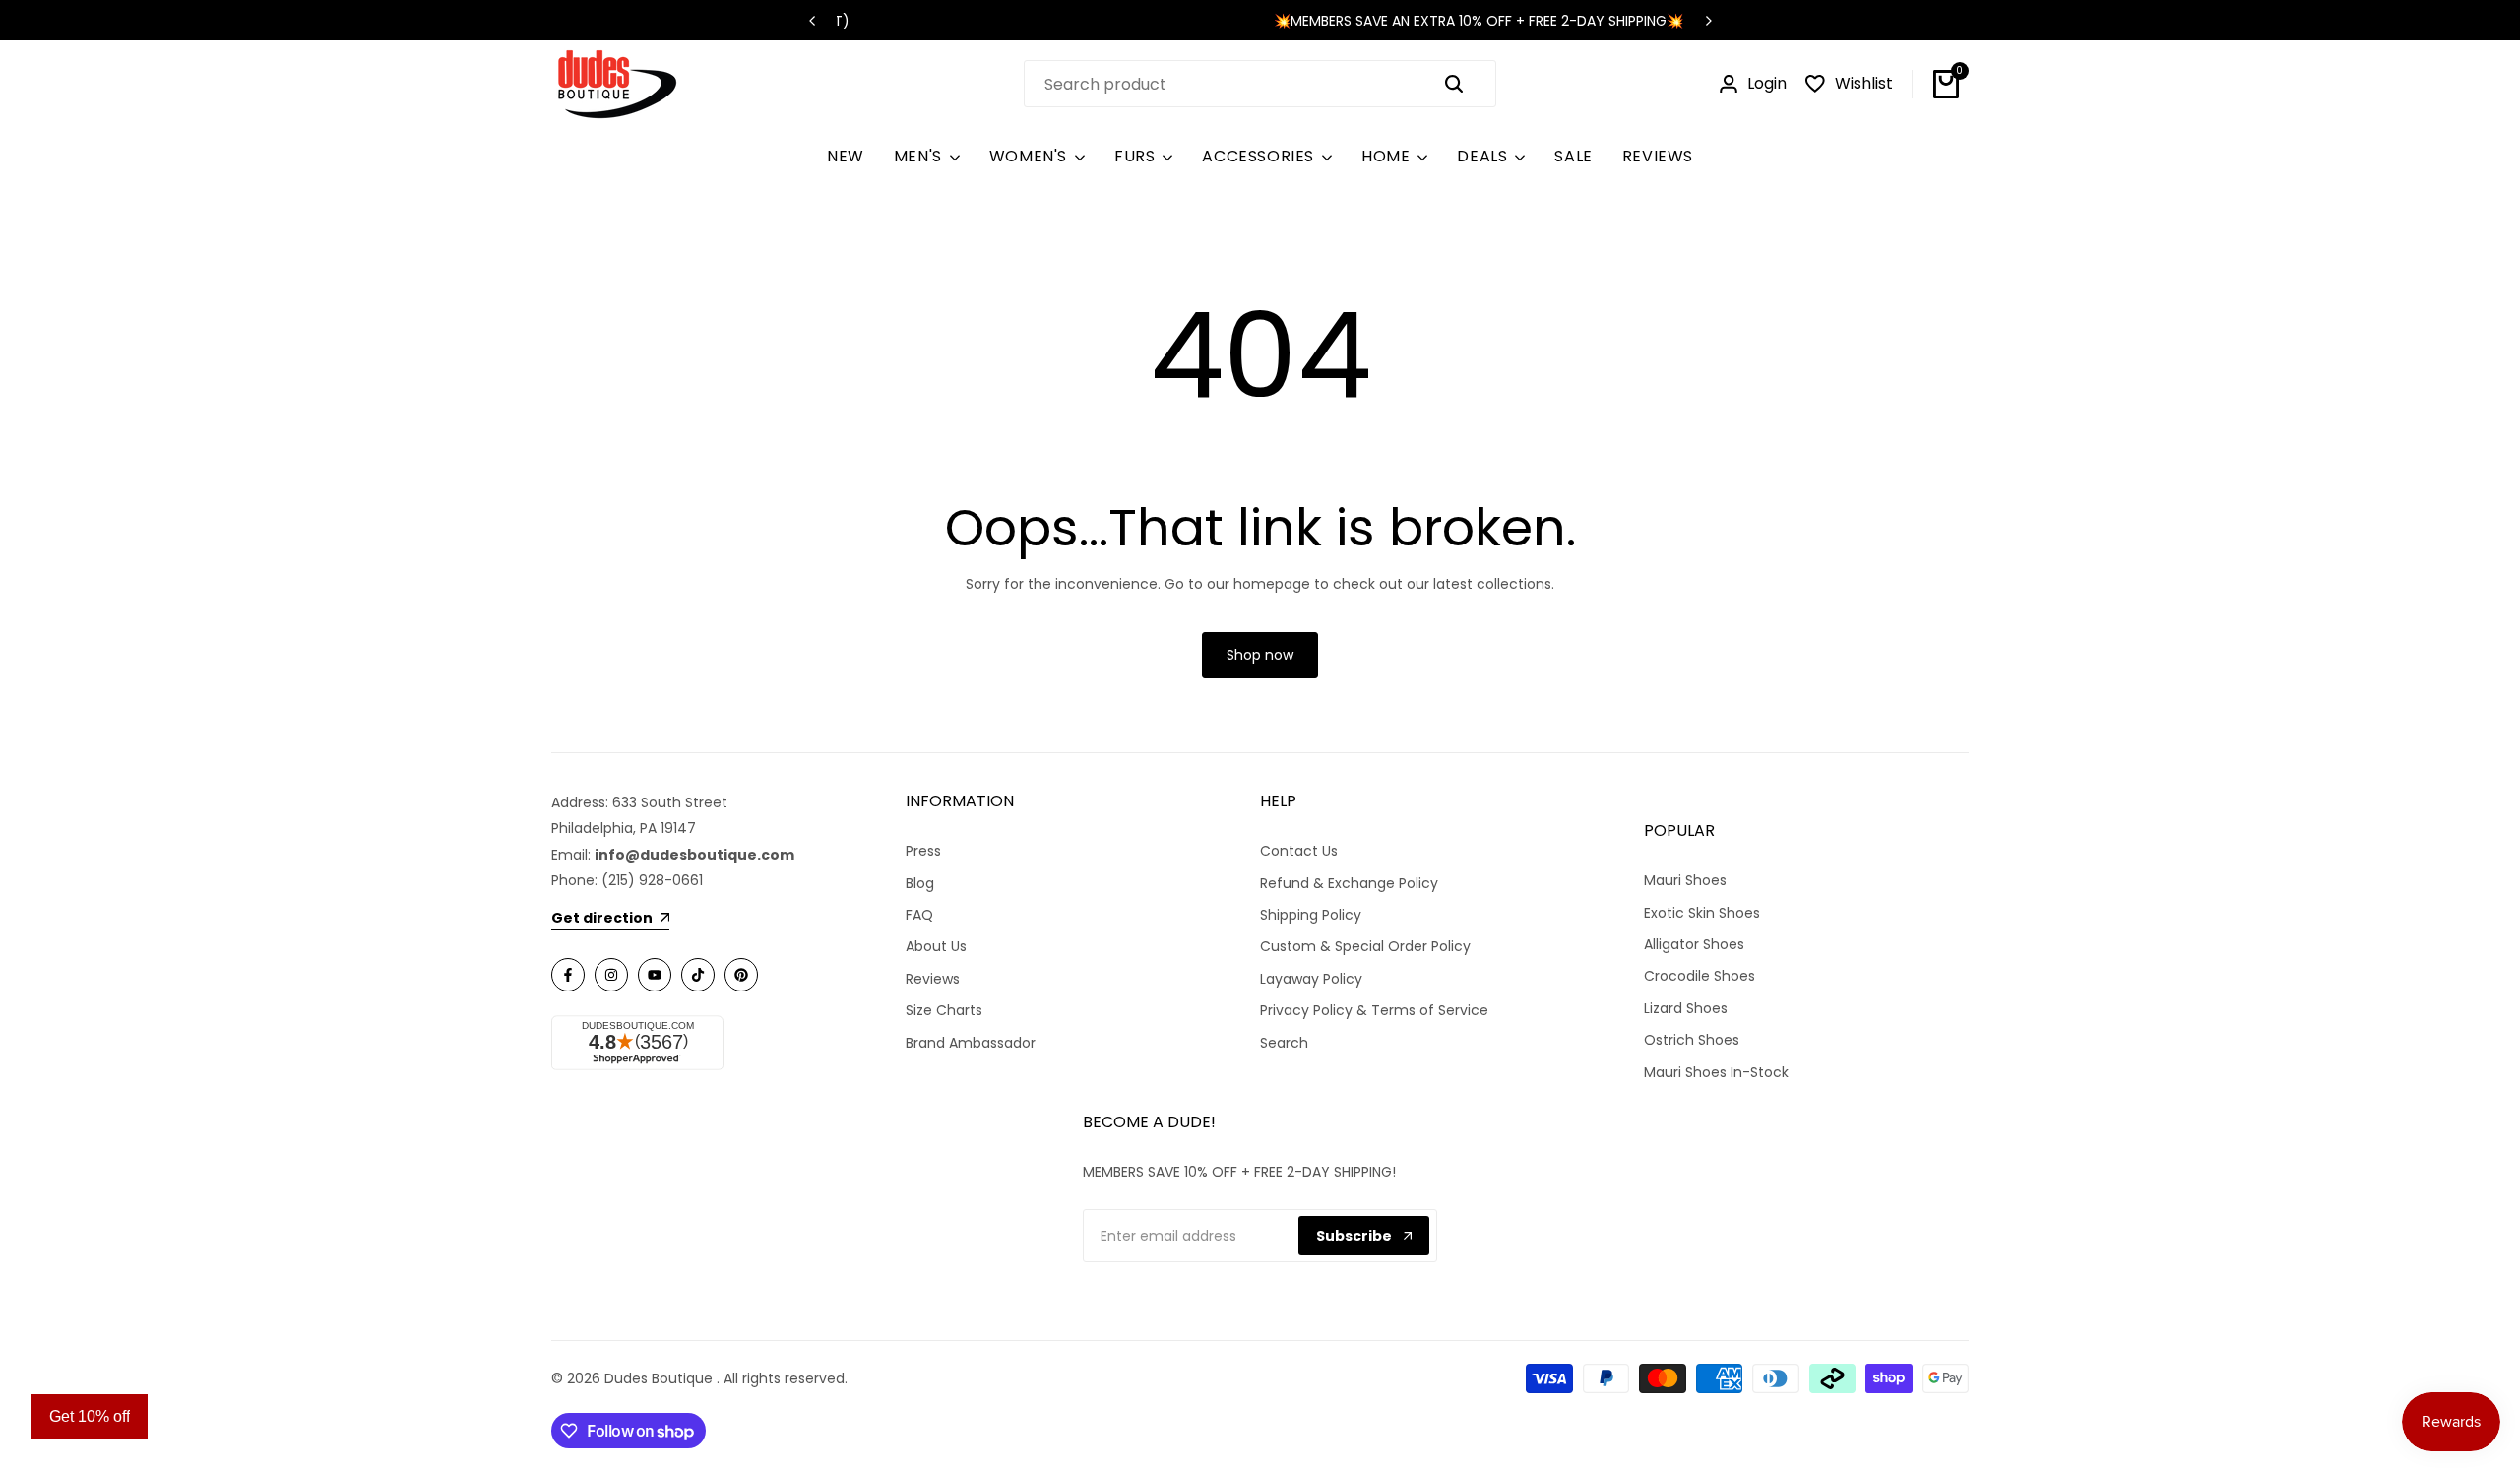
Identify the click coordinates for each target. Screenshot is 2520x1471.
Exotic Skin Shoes (1702, 913)
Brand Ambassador (971, 1043)
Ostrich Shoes (1692, 1040)
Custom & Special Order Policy (1365, 946)
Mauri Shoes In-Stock (1716, 1072)
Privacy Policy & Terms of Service (1374, 1010)
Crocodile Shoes (1700, 976)
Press (923, 851)
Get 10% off (90, 1416)
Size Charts (944, 1010)
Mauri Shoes (1685, 880)
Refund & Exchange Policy (1349, 883)
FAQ (919, 915)
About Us (936, 946)
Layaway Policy (1311, 979)
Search (1284, 1043)
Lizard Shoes (1686, 1008)
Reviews (933, 979)
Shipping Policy (1311, 915)
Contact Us (1299, 851)
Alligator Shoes (1694, 944)
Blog (920, 883)
